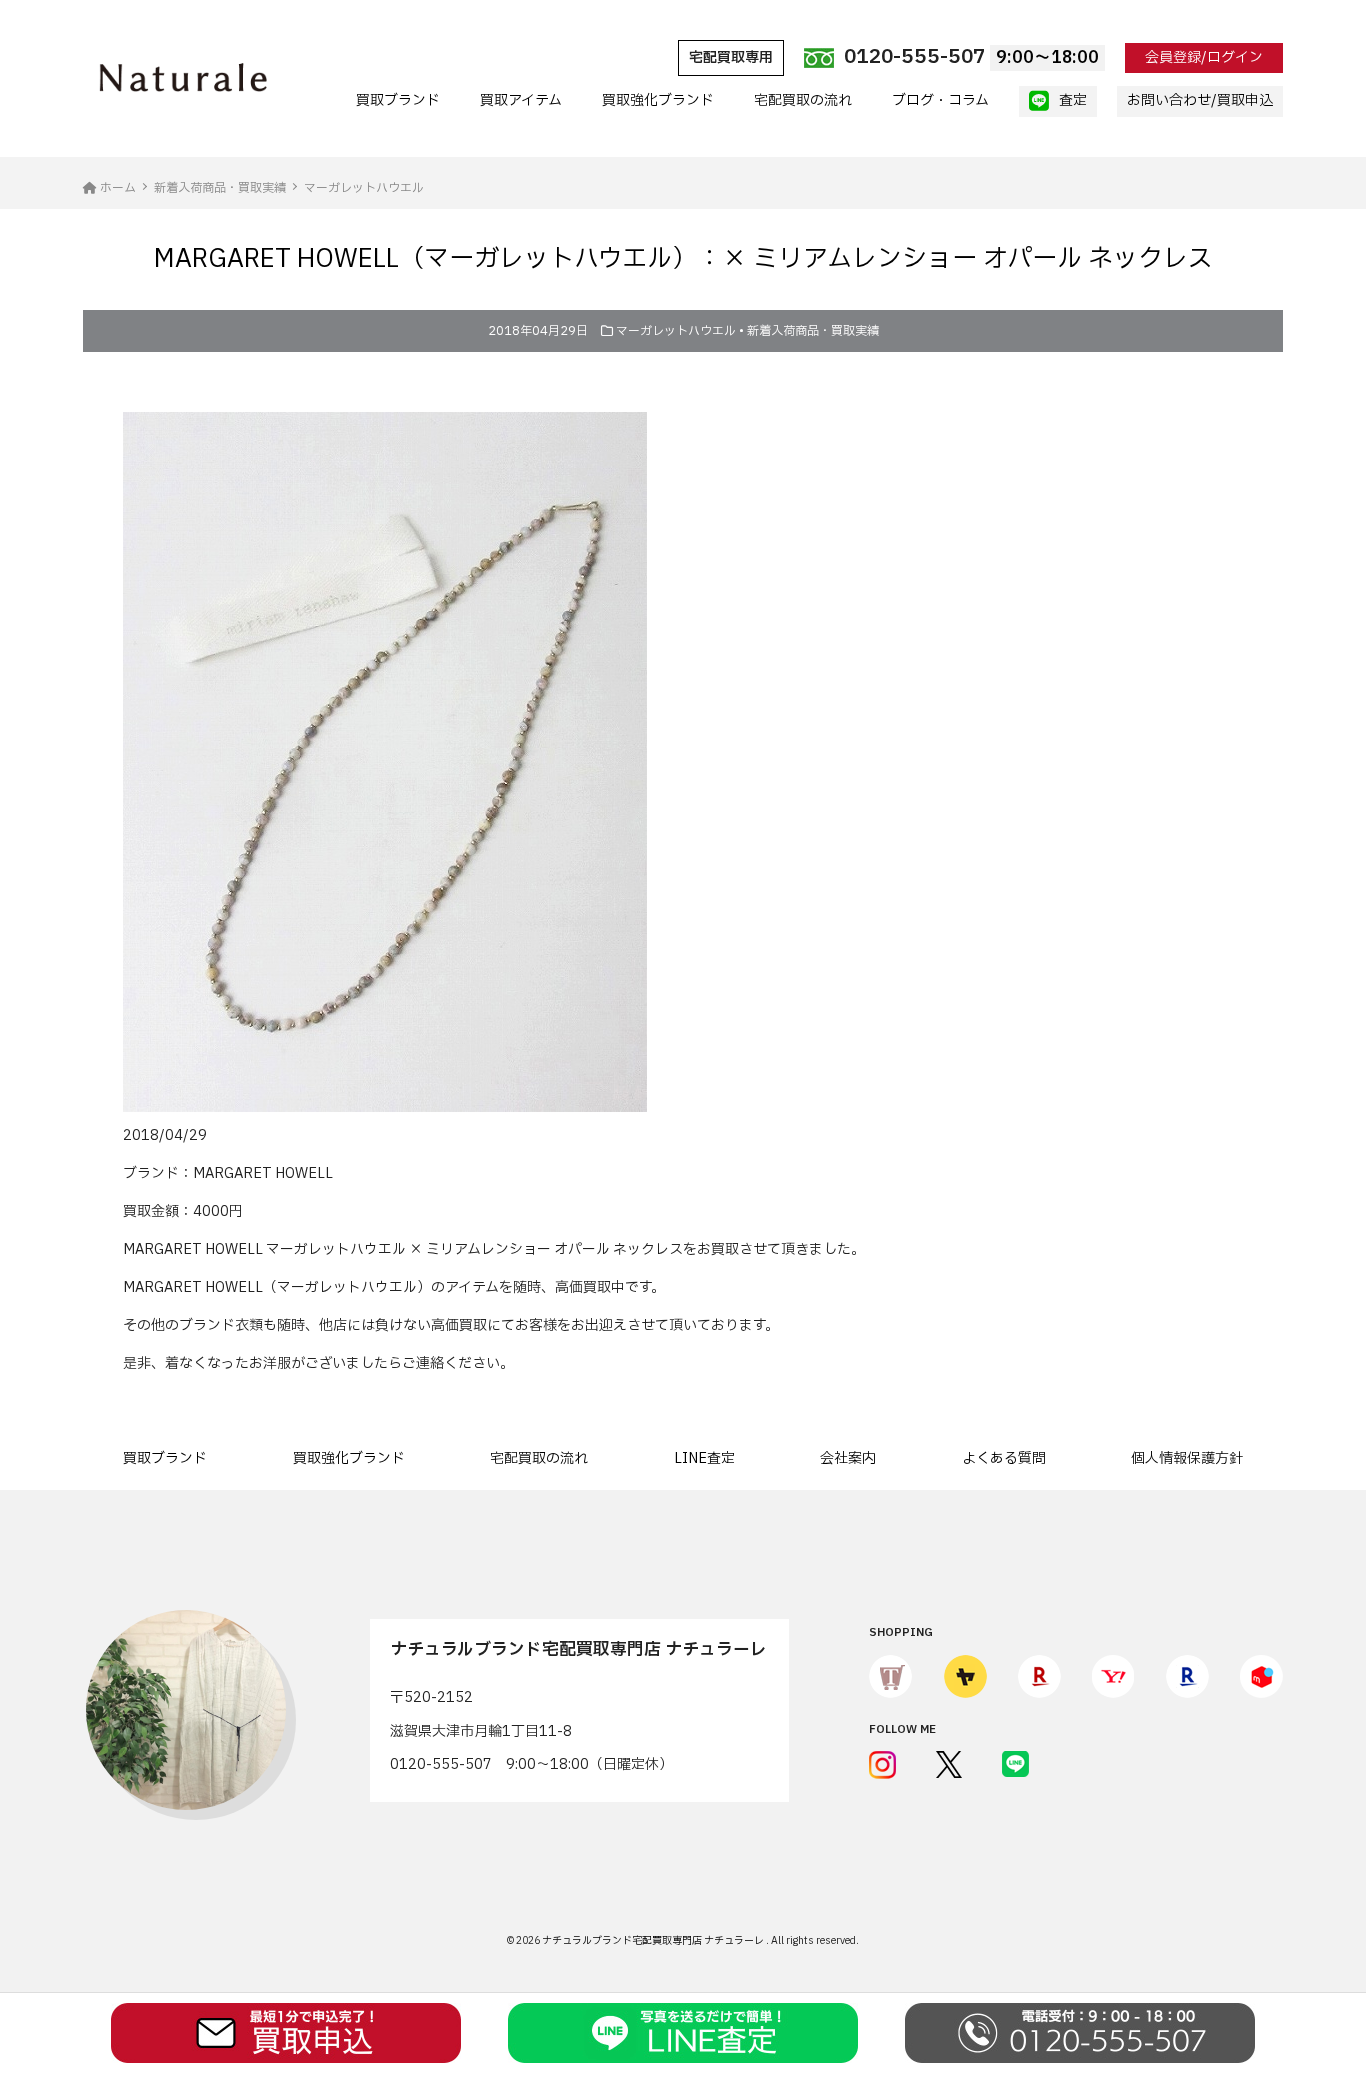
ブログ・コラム (940, 100)
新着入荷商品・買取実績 (813, 331)
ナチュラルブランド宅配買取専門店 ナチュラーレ (654, 1940)
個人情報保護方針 (1187, 1458)
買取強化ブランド (658, 100)
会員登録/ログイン (1204, 57)
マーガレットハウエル (676, 331)
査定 (1073, 100)
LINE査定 (704, 1458)
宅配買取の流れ (803, 100)
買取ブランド (398, 100)
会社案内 (848, 1458)
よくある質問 (1004, 1458)
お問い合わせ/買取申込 (1200, 100)
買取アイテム (521, 100)
